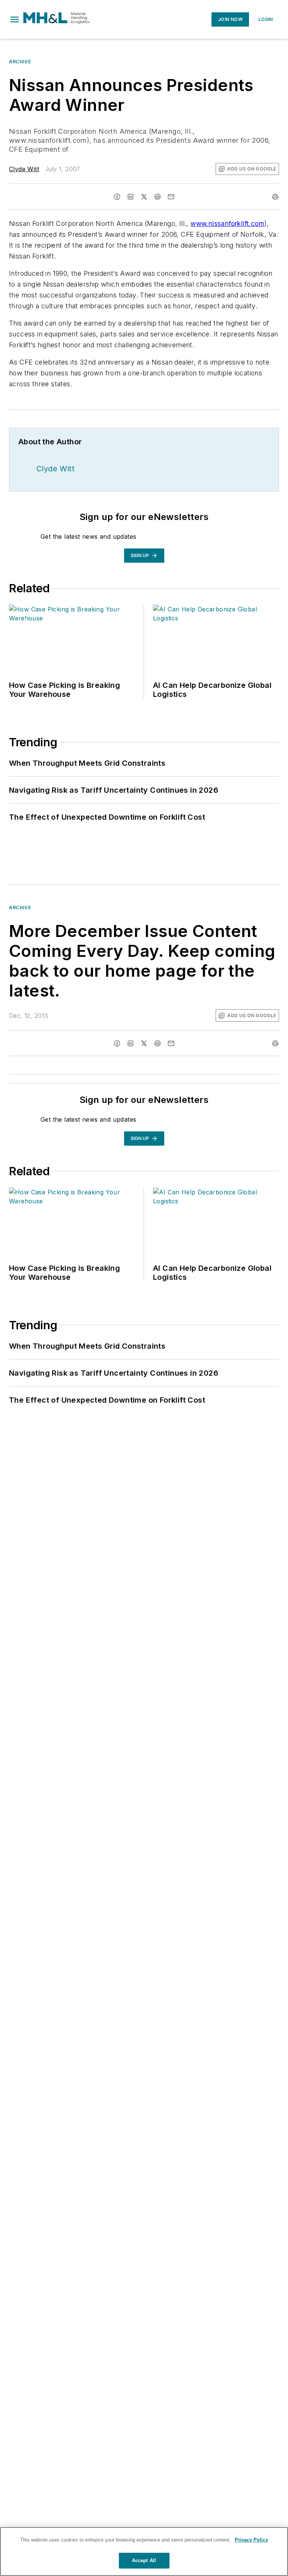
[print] (275, 197)
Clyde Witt (24, 169)
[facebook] (117, 197)
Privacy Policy (251, 2540)
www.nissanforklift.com (227, 223)
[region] (144, 2551)
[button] (15, 19)
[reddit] (157, 197)
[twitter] (144, 197)
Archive (20, 62)
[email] (171, 197)
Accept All (144, 2560)
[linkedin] (130, 197)
